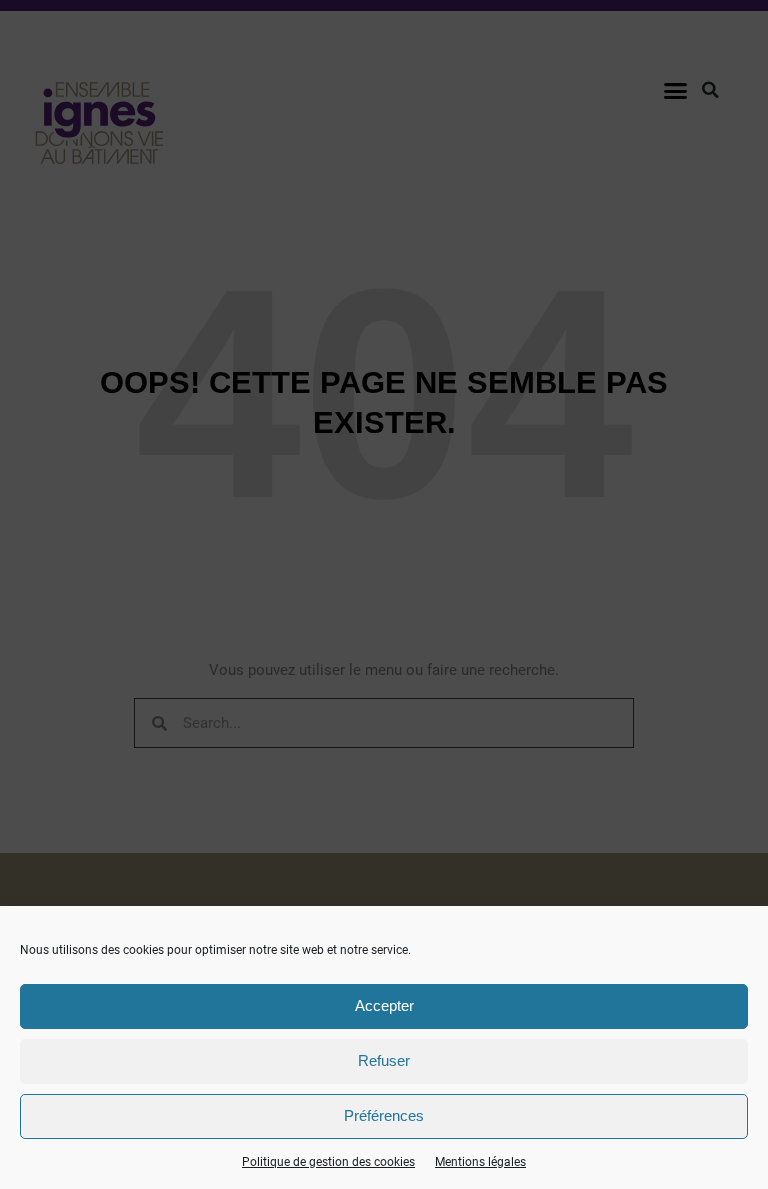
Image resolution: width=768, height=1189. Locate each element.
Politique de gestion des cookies (328, 1162)
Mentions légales (480, 1162)
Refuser (384, 1060)
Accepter (384, 1005)
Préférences (384, 1115)
